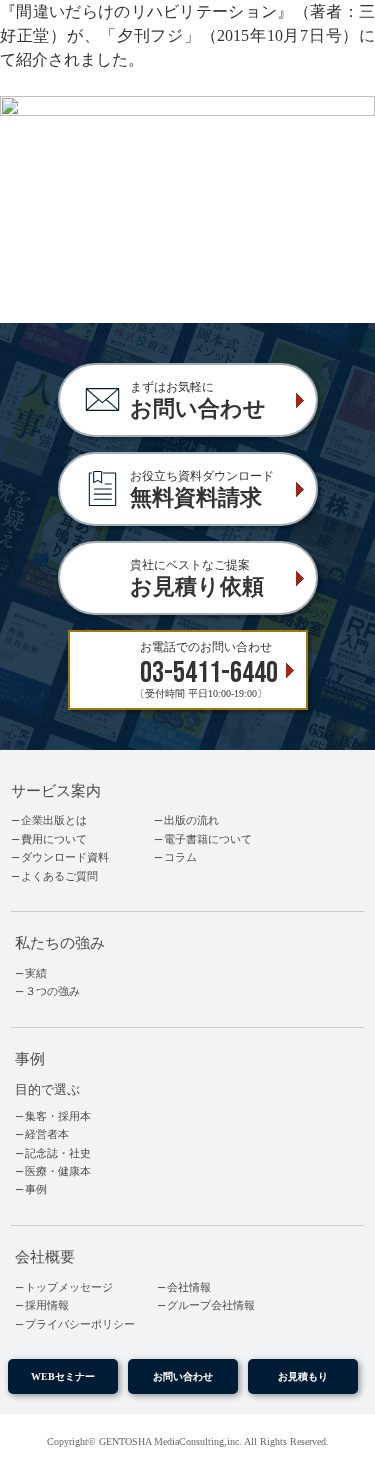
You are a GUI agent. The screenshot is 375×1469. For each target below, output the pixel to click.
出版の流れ (191, 820)
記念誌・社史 (58, 1153)
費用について (54, 839)
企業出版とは (54, 820)
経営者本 (47, 1134)
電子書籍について (208, 839)
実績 (36, 973)
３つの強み (52, 991)
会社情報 (189, 1287)
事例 (36, 1189)
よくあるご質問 (59, 876)
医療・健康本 (58, 1171)
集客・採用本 (58, 1116)
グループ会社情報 (211, 1305)
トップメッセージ (69, 1287)
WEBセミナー (63, 1376)
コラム (180, 857)
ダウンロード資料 (65, 857)
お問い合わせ (183, 1376)
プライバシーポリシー (80, 1324)
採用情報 (47, 1305)
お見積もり (303, 1376)
